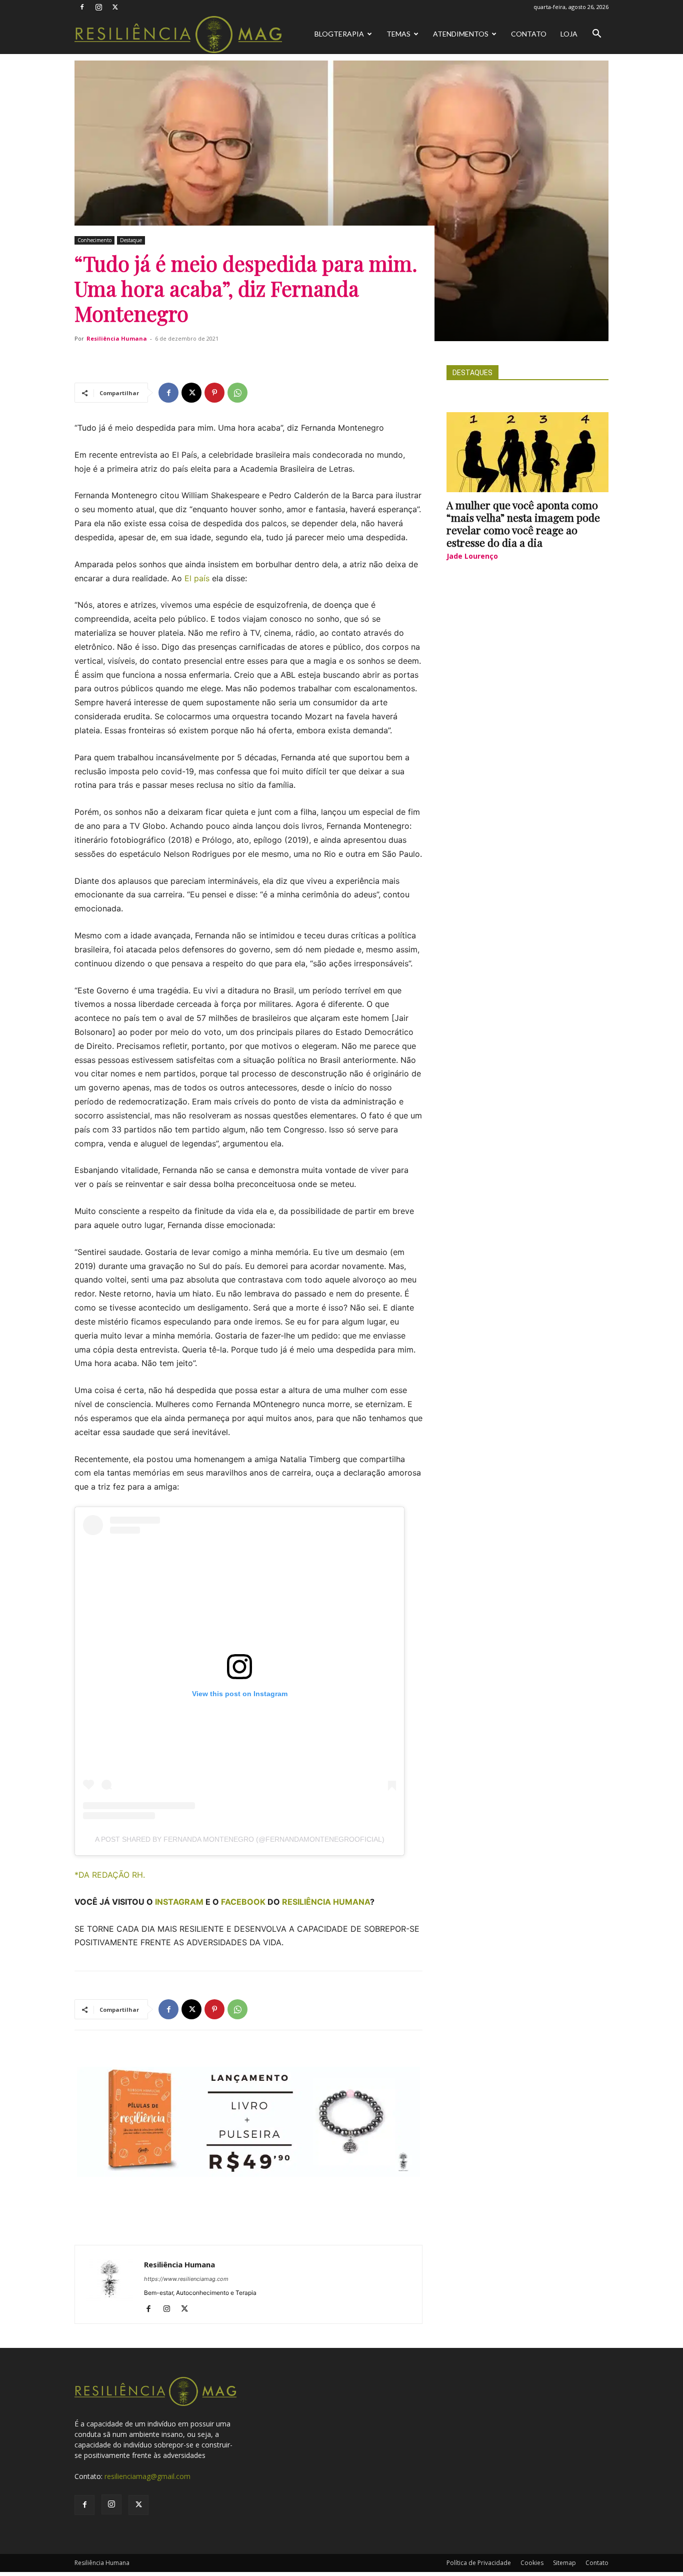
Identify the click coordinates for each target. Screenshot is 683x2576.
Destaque (131, 240)
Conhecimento (94, 240)
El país (197, 578)
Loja (569, 34)
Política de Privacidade (479, 2563)
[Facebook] (82, 7)
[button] (596, 35)
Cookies (532, 2563)
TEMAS (398, 34)
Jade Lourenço (472, 556)
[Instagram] (98, 7)
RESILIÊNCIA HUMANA (326, 1902)
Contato (529, 34)
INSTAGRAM (179, 1902)
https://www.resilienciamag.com (186, 2279)
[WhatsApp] (237, 393)
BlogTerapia (339, 34)
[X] (115, 7)
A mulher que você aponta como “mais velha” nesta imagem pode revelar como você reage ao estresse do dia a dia (523, 523)
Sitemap (564, 2563)
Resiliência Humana (117, 338)
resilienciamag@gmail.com (147, 2476)
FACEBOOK (243, 1902)
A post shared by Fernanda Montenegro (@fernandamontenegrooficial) (240, 1839)
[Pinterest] (214, 393)
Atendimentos (461, 34)
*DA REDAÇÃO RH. (110, 1875)
